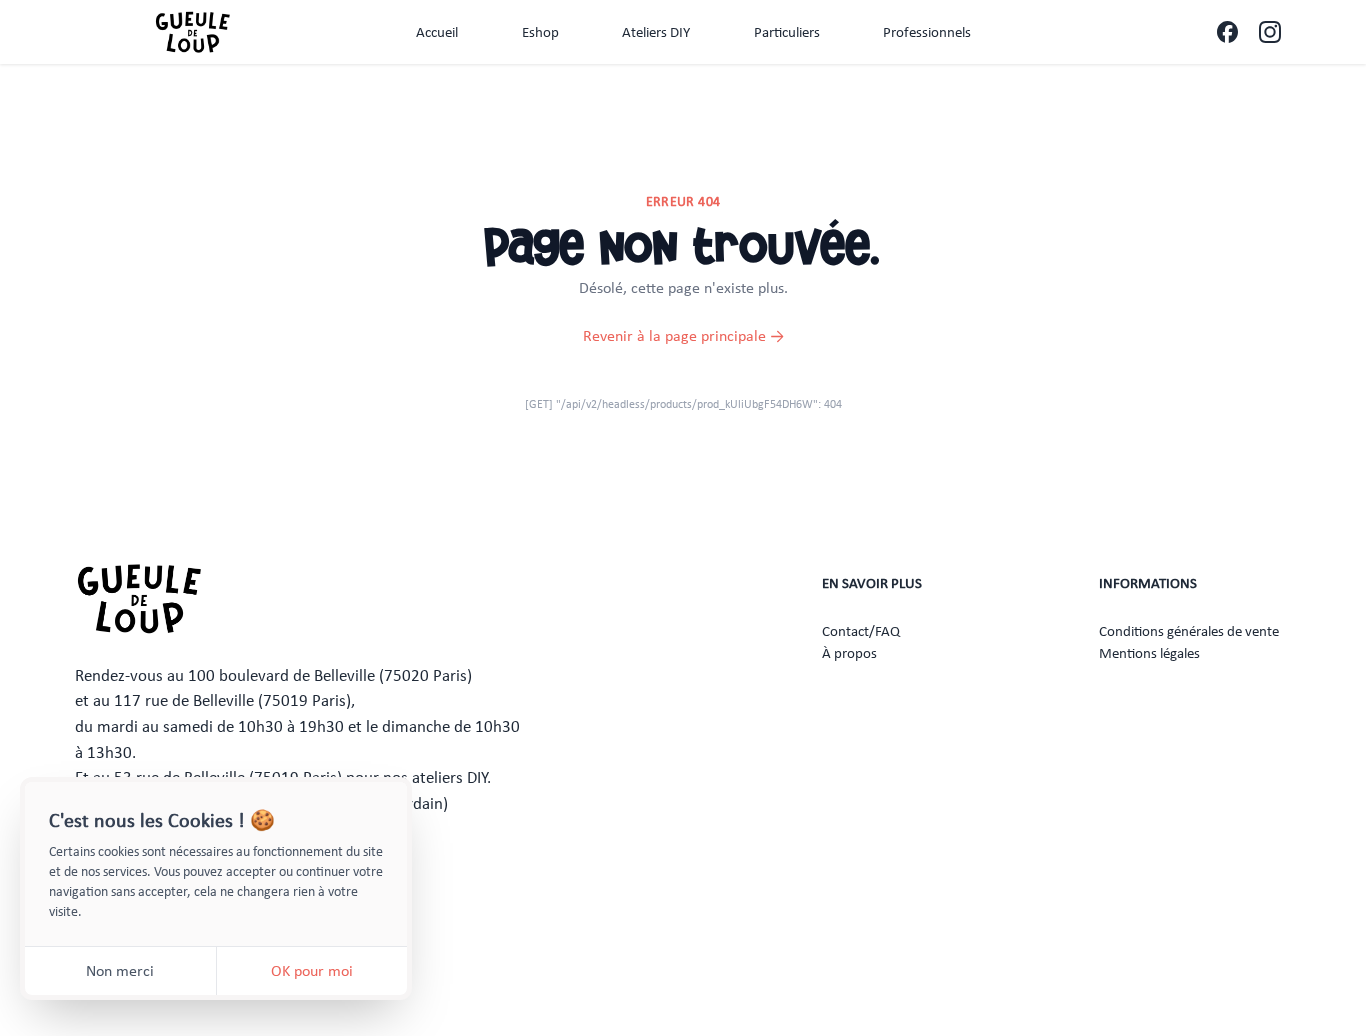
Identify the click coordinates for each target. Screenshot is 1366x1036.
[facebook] (1227, 32)
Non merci (120, 970)
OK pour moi (312, 970)
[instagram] (1269, 32)
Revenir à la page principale (683, 335)
